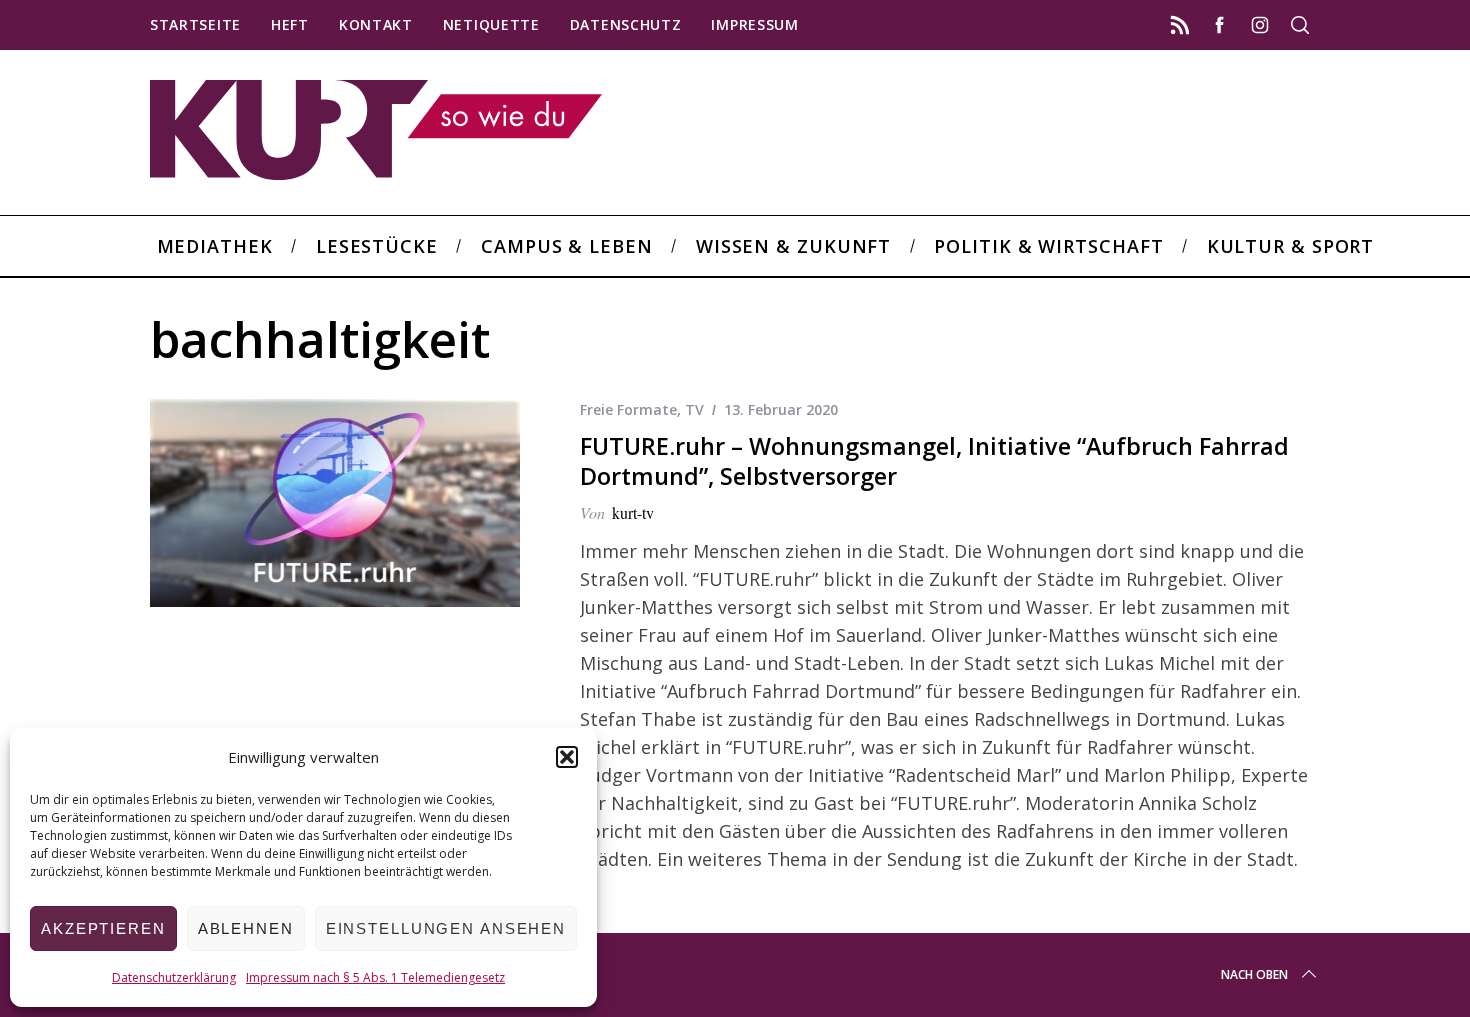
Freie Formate (628, 409)
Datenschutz (626, 24)
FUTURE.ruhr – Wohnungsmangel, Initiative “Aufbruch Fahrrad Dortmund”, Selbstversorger (934, 461)
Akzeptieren (103, 928)
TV (694, 409)
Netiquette (491, 24)
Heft (290, 24)
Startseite (195, 24)
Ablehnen (246, 928)
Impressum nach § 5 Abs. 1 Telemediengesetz (375, 977)
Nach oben (1254, 974)
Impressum (754, 24)
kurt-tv (633, 512)
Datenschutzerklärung (174, 977)
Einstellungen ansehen (446, 928)
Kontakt (376, 24)
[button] (567, 757)
